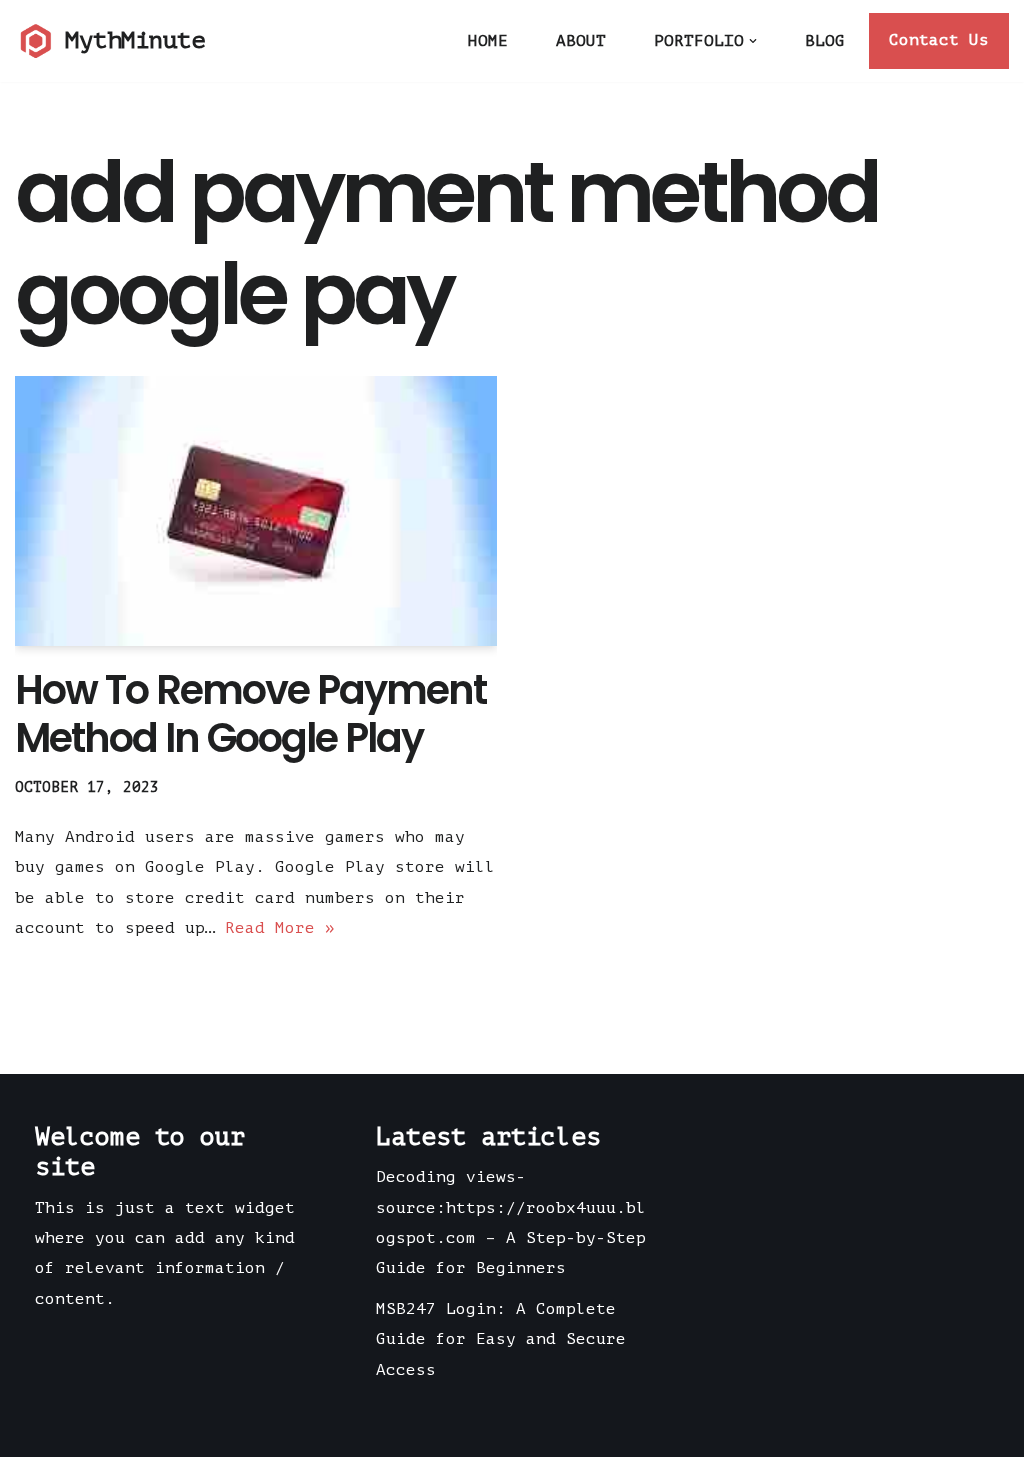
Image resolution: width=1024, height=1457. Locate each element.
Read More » (280, 928)
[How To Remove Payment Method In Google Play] (256, 511)
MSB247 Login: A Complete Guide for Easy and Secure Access (501, 1339)
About (581, 41)
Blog (825, 41)
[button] (753, 41)
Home (488, 41)
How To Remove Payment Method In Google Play (250, 714)
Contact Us (939, 40)
